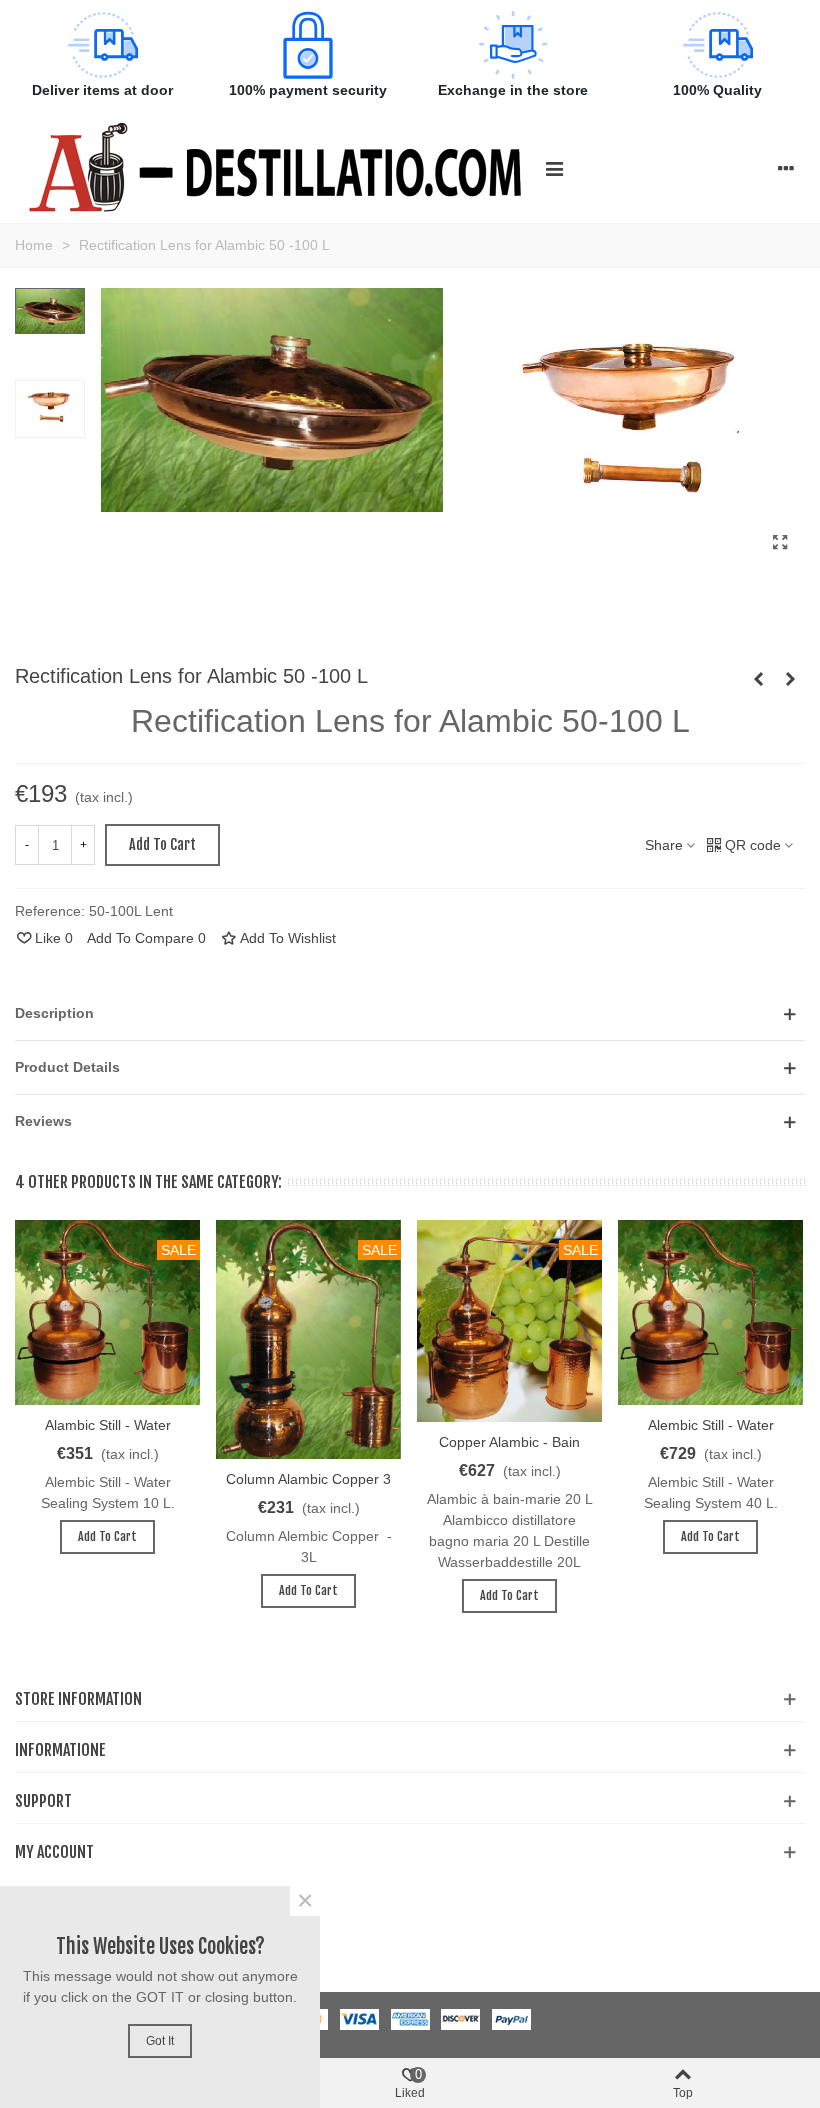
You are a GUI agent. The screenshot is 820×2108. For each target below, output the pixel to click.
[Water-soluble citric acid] (790, 679)
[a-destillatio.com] (275, 167)
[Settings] (786, 168)
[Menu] (554, 168)
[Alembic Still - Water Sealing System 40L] (710, 1312)
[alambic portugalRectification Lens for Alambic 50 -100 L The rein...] (780, 543)
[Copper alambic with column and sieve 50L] (758, 679)
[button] (410, 1013)
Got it (160, 2041)
